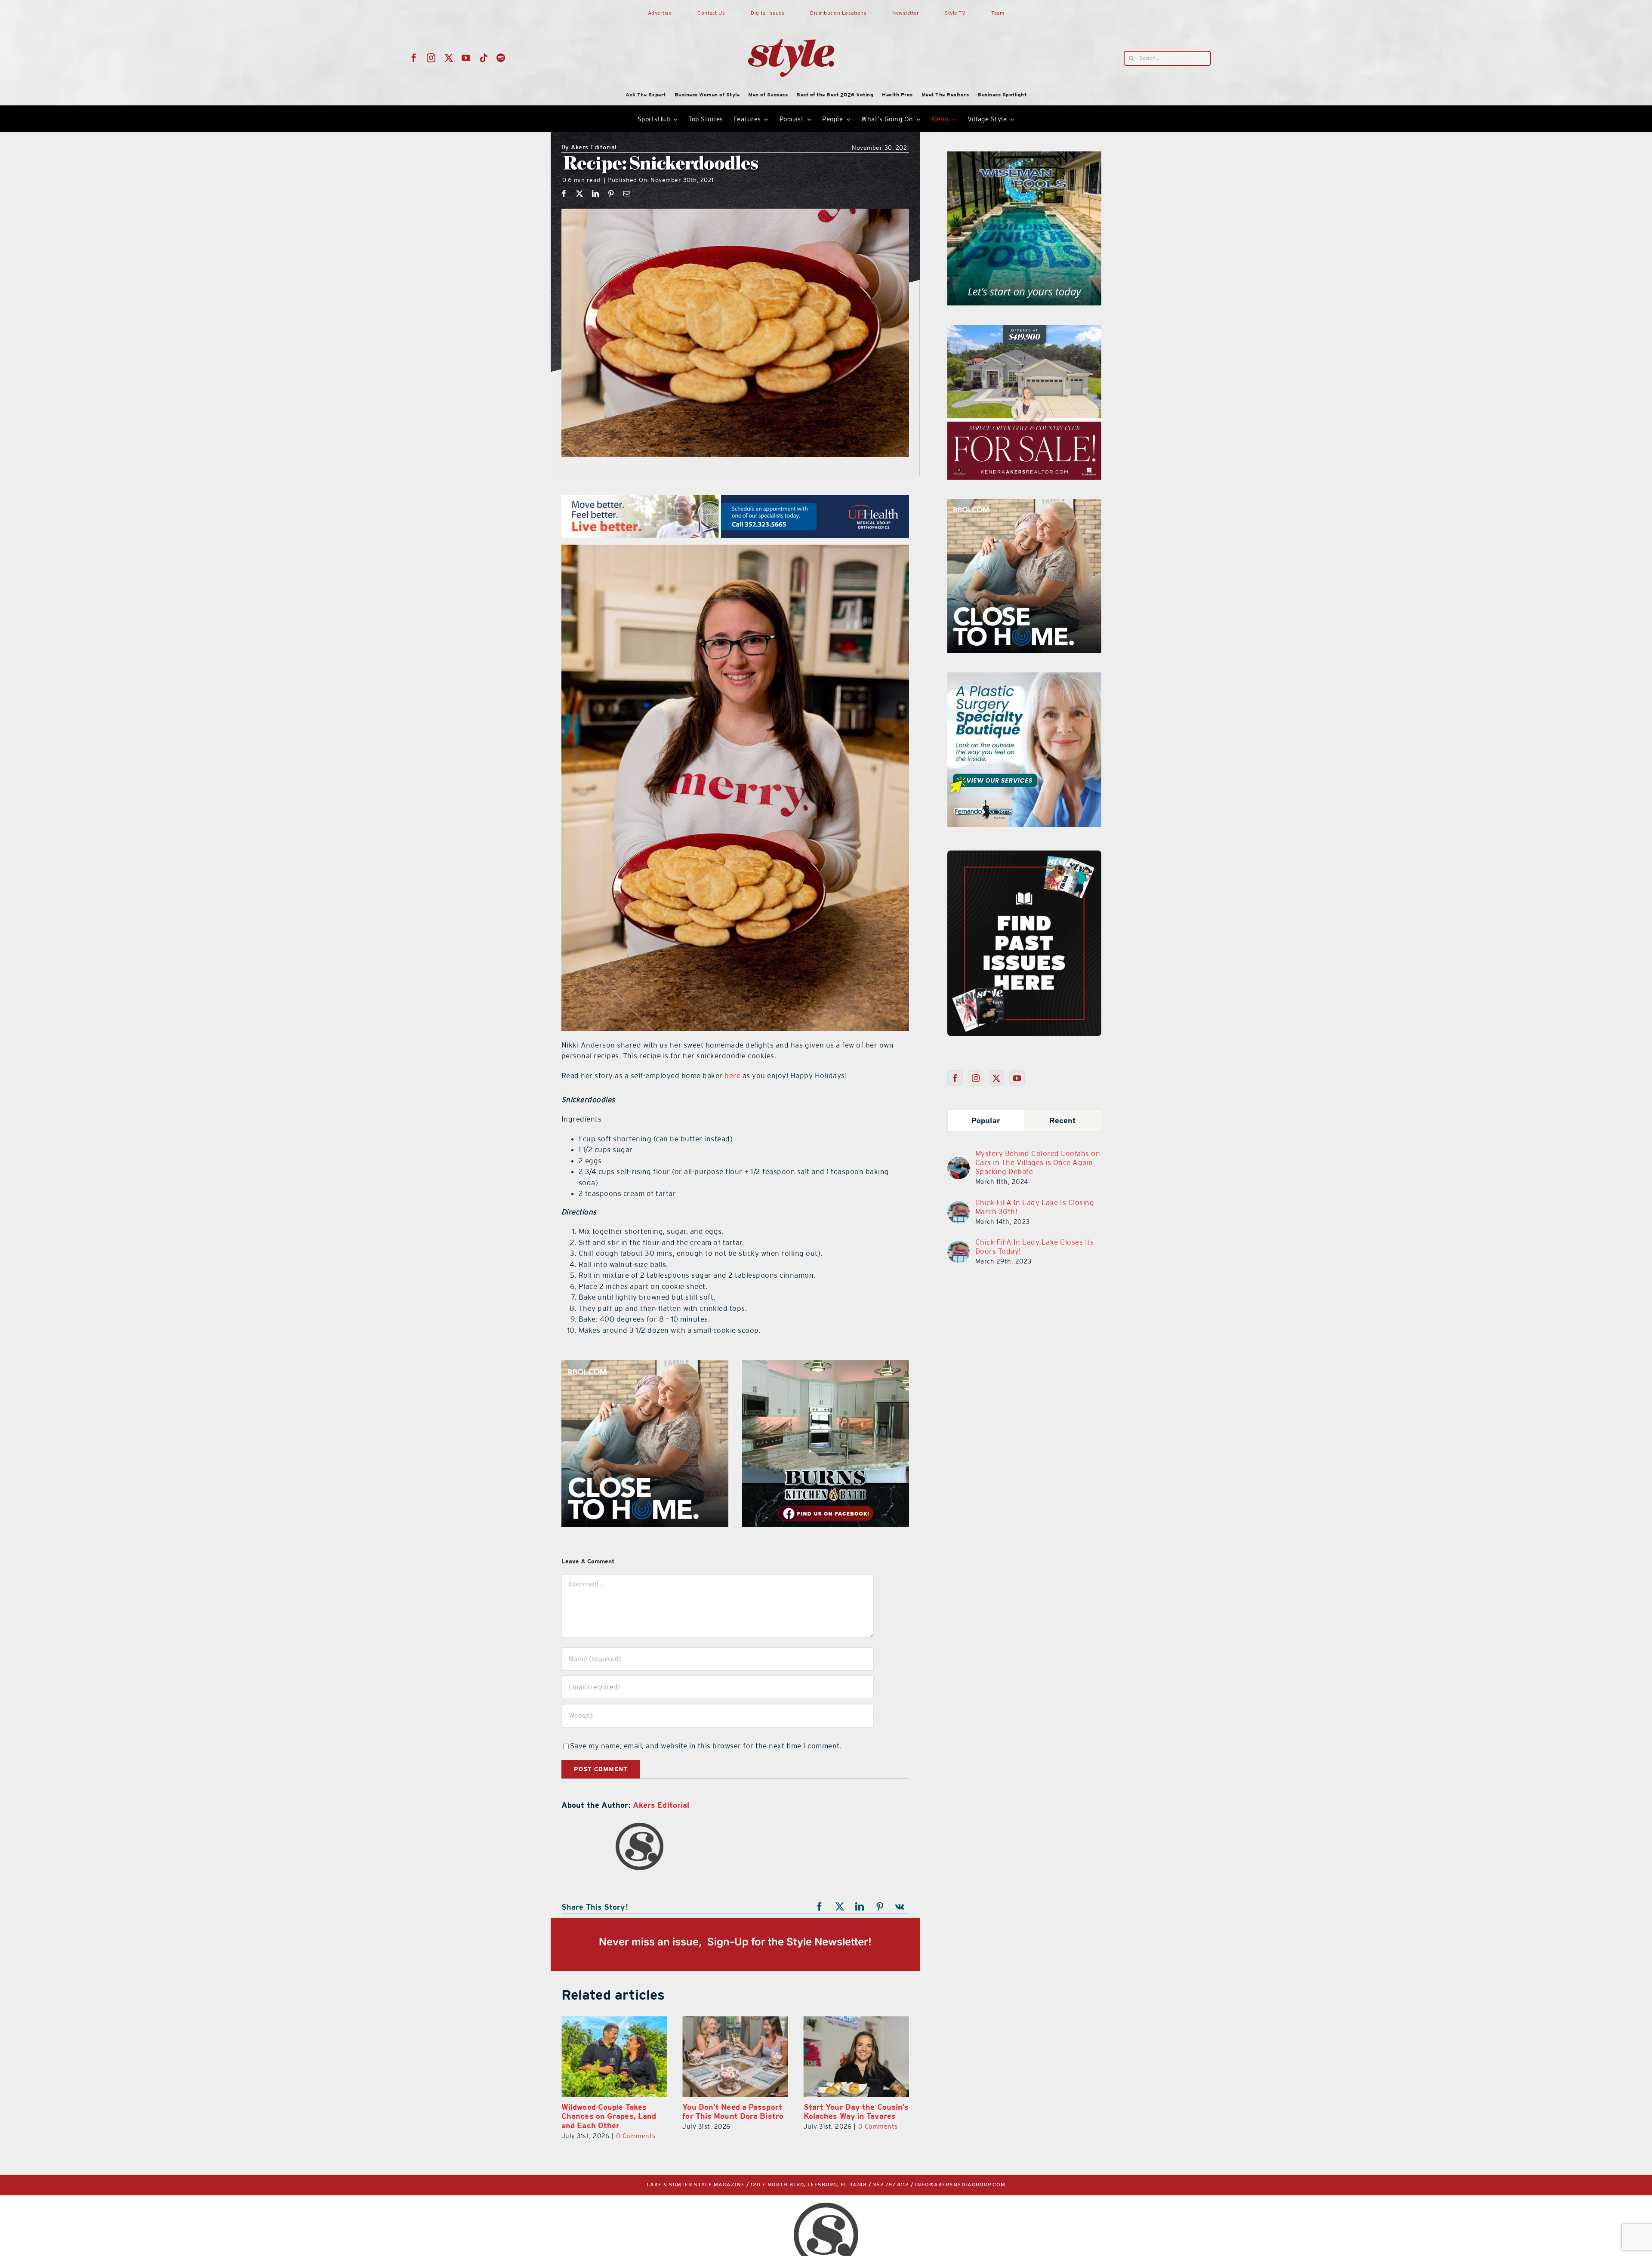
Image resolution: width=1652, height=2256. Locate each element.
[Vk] (900, 1907)
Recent (1063, 1120)
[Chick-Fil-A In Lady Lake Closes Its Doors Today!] (959, 1246)
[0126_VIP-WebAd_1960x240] (735, 500)
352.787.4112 (891, 2185)
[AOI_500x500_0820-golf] (826, 1365)
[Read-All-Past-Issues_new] (1024, 854)
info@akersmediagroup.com (960, 2185)
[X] (580, 194)
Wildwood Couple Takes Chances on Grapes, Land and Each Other (730, 2116)
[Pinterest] (611, 194)
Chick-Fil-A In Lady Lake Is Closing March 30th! (1035, 1207)
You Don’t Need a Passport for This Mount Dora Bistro (854, 2112)
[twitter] (449, 58)
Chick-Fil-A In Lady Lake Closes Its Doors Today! (1035, 1247)
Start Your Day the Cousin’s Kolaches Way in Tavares (614, 2112)
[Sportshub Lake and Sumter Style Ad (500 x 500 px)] (1024, 504)
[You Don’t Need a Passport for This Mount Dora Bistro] (856, 2057)
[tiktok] (484, 58)
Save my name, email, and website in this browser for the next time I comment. (706, 1746)
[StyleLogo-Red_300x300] (791, 18)
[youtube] (466, 58)
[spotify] (501, 58)
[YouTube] (1017, 1078)
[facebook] (414, 58)
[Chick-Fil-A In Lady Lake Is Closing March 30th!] (959, 1206)
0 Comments (636, 2126)
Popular (986, 1120)
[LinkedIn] (596, 194)
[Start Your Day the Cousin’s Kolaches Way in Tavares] (614, 2057)
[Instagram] (976, 1078)
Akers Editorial (589, 148)
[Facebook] (564, 194)
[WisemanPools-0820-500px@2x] (645, 1365)
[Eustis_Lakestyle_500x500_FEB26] (1024, 678)
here (732, 1076)
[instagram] (431, 58)
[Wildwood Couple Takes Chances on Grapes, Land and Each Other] (735, 2057)
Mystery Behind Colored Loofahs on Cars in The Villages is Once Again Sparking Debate (1038, 1162)
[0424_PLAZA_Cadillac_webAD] (1024, 157)
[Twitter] (997, 1078)
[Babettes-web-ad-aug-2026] (1024, 330)
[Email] (627, 194)
